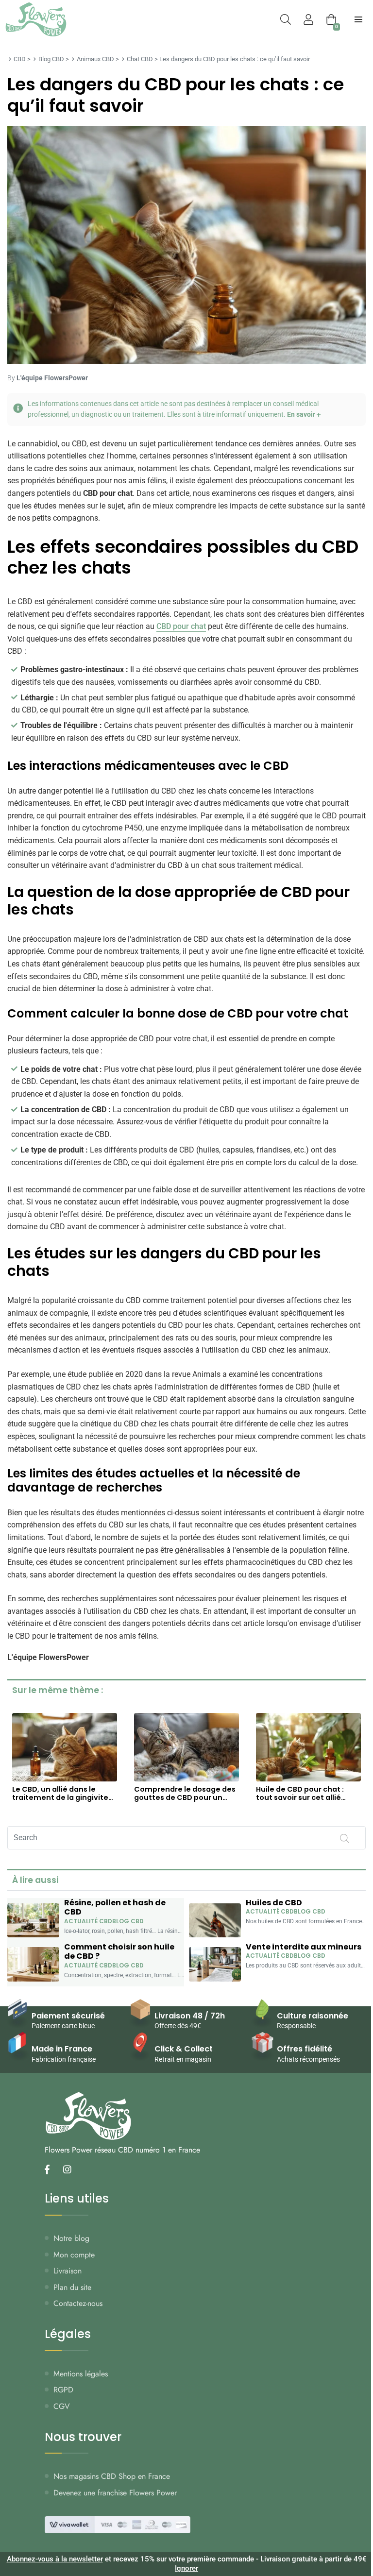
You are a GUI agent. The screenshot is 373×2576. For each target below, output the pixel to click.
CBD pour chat (181, 626)
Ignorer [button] (186, 2568)
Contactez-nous (78, 2303)
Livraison (68, 2271)
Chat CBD (140, 59)
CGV (62, 2406)
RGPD (63, 2390)
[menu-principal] (358, 19)
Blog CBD (51, 59)
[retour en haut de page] (358, 2523)
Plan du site (72, 2287)
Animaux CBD (95, 59)
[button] (186, 409)
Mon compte (74, 2255)
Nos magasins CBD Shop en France (112, 2476)
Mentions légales (81, 2374)
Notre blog (71, 2238)
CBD (20, 59)
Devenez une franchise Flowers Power (115, 2493)
